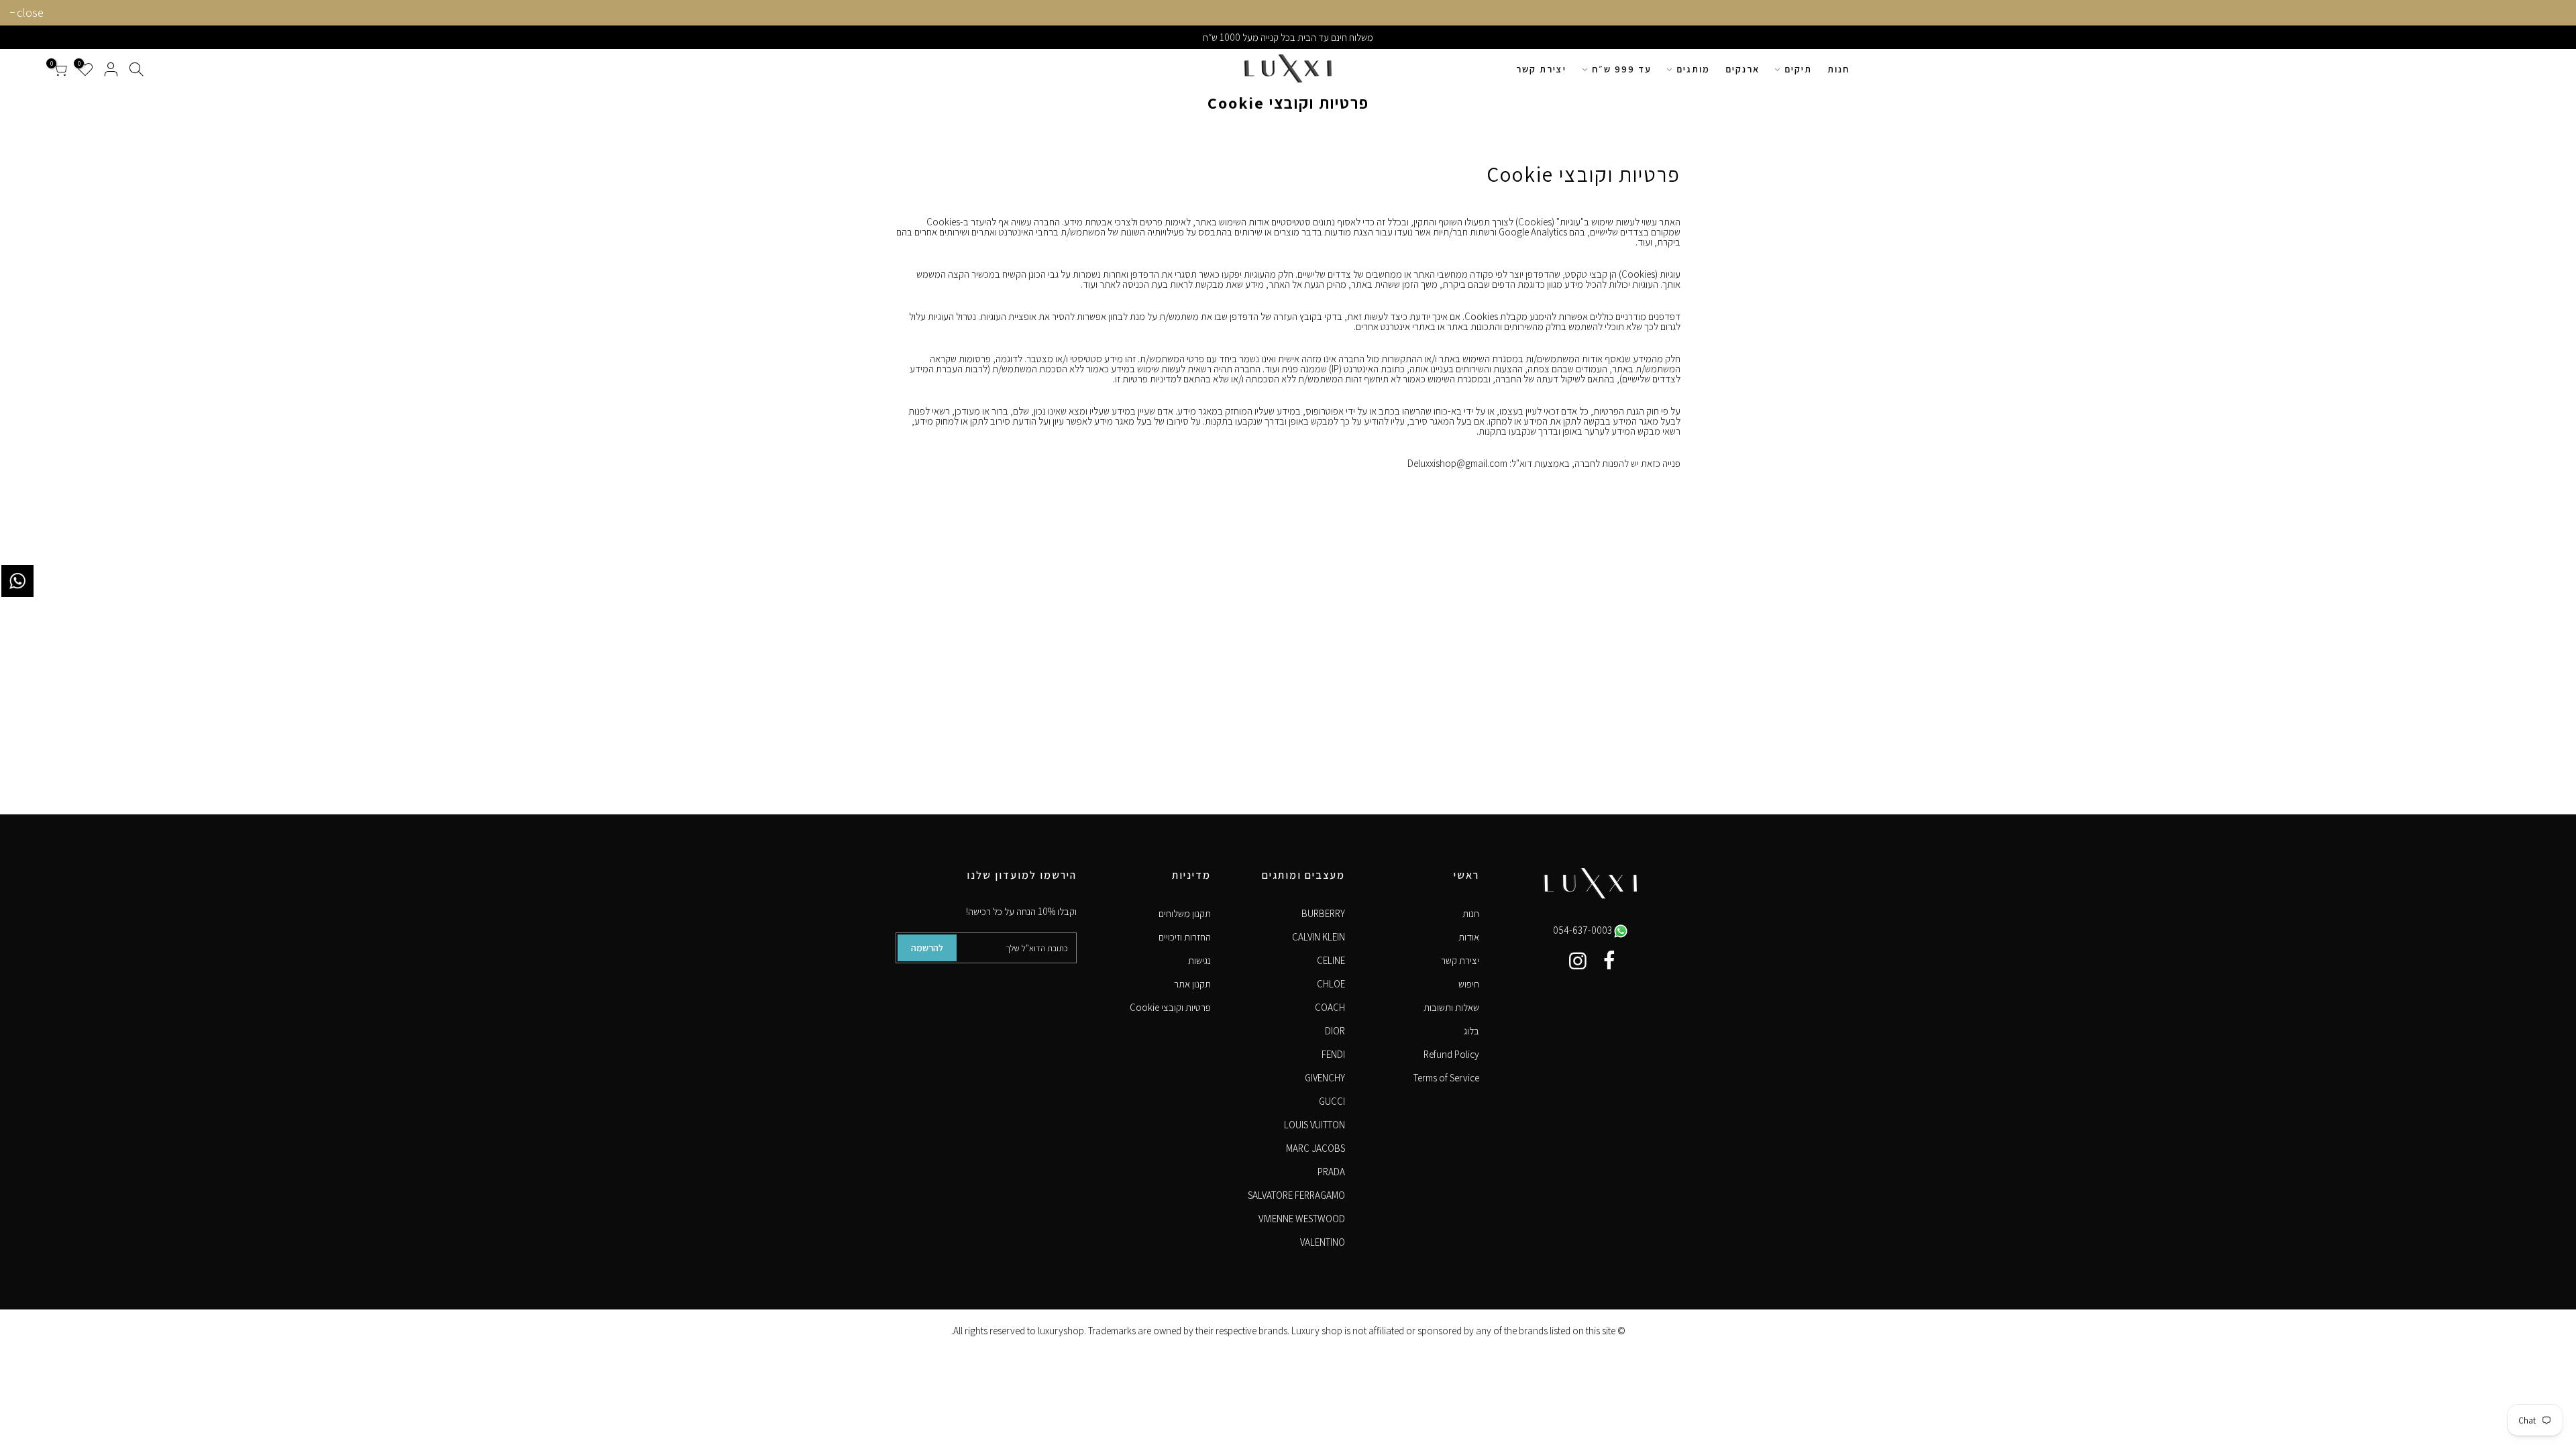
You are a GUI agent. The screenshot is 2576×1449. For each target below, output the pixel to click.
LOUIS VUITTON (1314, 1125)
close (30, 12)
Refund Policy (1451, 1054)
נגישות (1199, 960)
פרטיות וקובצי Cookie (1170, 1007)
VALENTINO (1323, 1242)
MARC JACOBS (1316, 1148)
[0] (60, 69)
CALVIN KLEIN (1319, 937)
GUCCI (1332, 1101)
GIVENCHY (1325, 1078)
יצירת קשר (1541, 69)
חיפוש (1469, 984)
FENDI (1333, 1054)
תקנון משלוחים (1185, 913)
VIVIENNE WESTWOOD (1302, 1219)
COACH (1330, 1007)
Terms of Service (1446, 1078)
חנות (1838, 69)
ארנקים (1742, 69)
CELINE (1331, 960)
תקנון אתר (1192, 984)
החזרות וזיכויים (1185, 937)
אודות (1469, 937)
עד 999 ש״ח (1622, 69)
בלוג (1471, 1031)
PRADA (1331, 1172)
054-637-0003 (1584, 930)
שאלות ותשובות (1451, 1007)
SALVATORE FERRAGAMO (1296, 1195)
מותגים (1693, 69)
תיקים (1798, 69)
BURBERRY (1323, 913)
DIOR (1335, 1031)
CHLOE (1331, 984)
